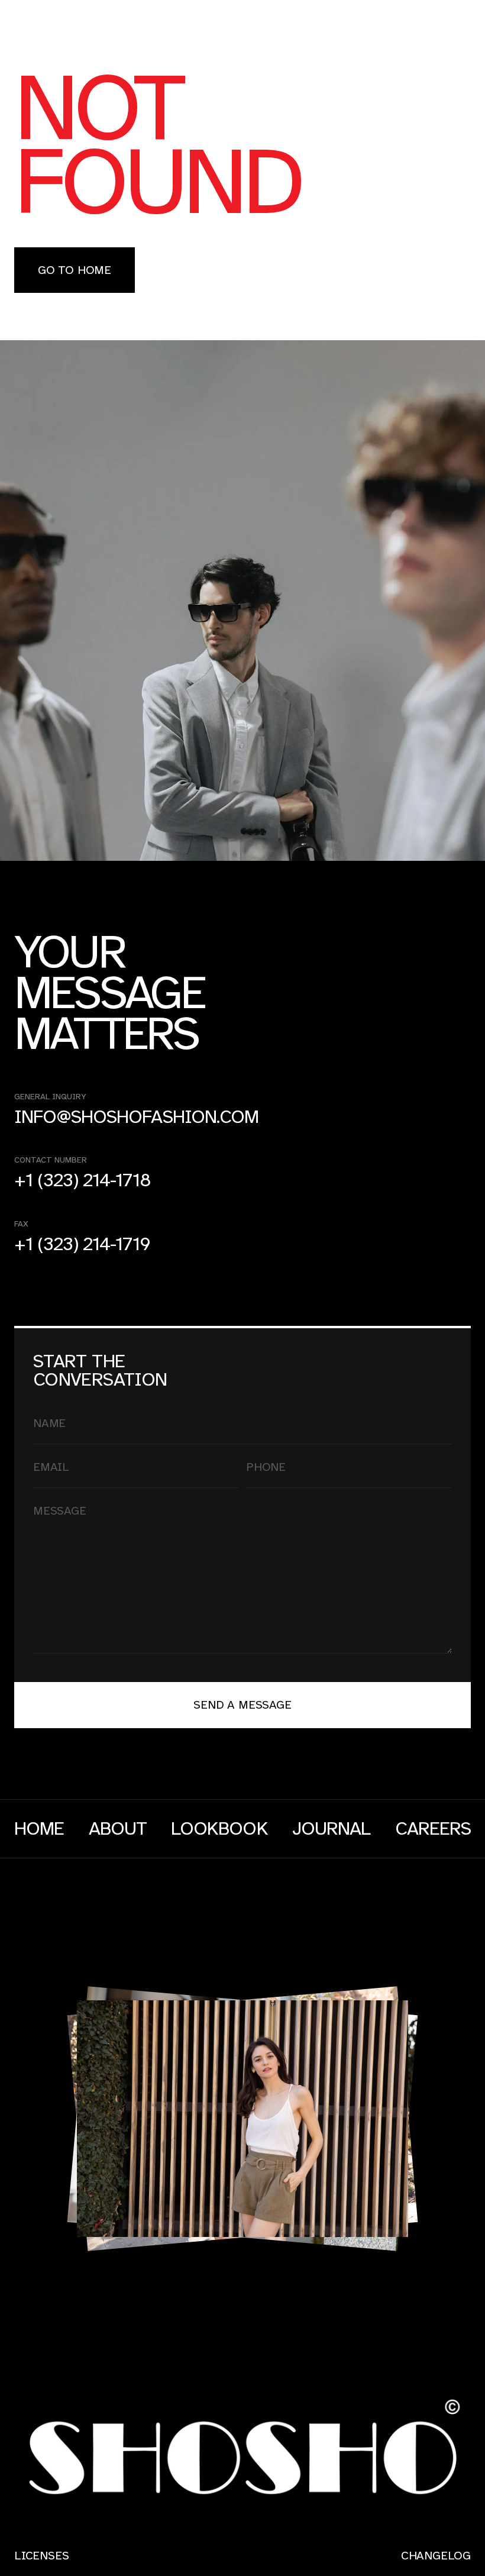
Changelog (436, 2556)
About (118, 1829)
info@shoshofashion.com (136, 1117)
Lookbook (219, 1829)
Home (39, 1829)
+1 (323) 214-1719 (82, 1245)
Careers (433, 1829)
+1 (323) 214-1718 (83, 1181)
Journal (331, 1829)
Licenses (41, 2556)
